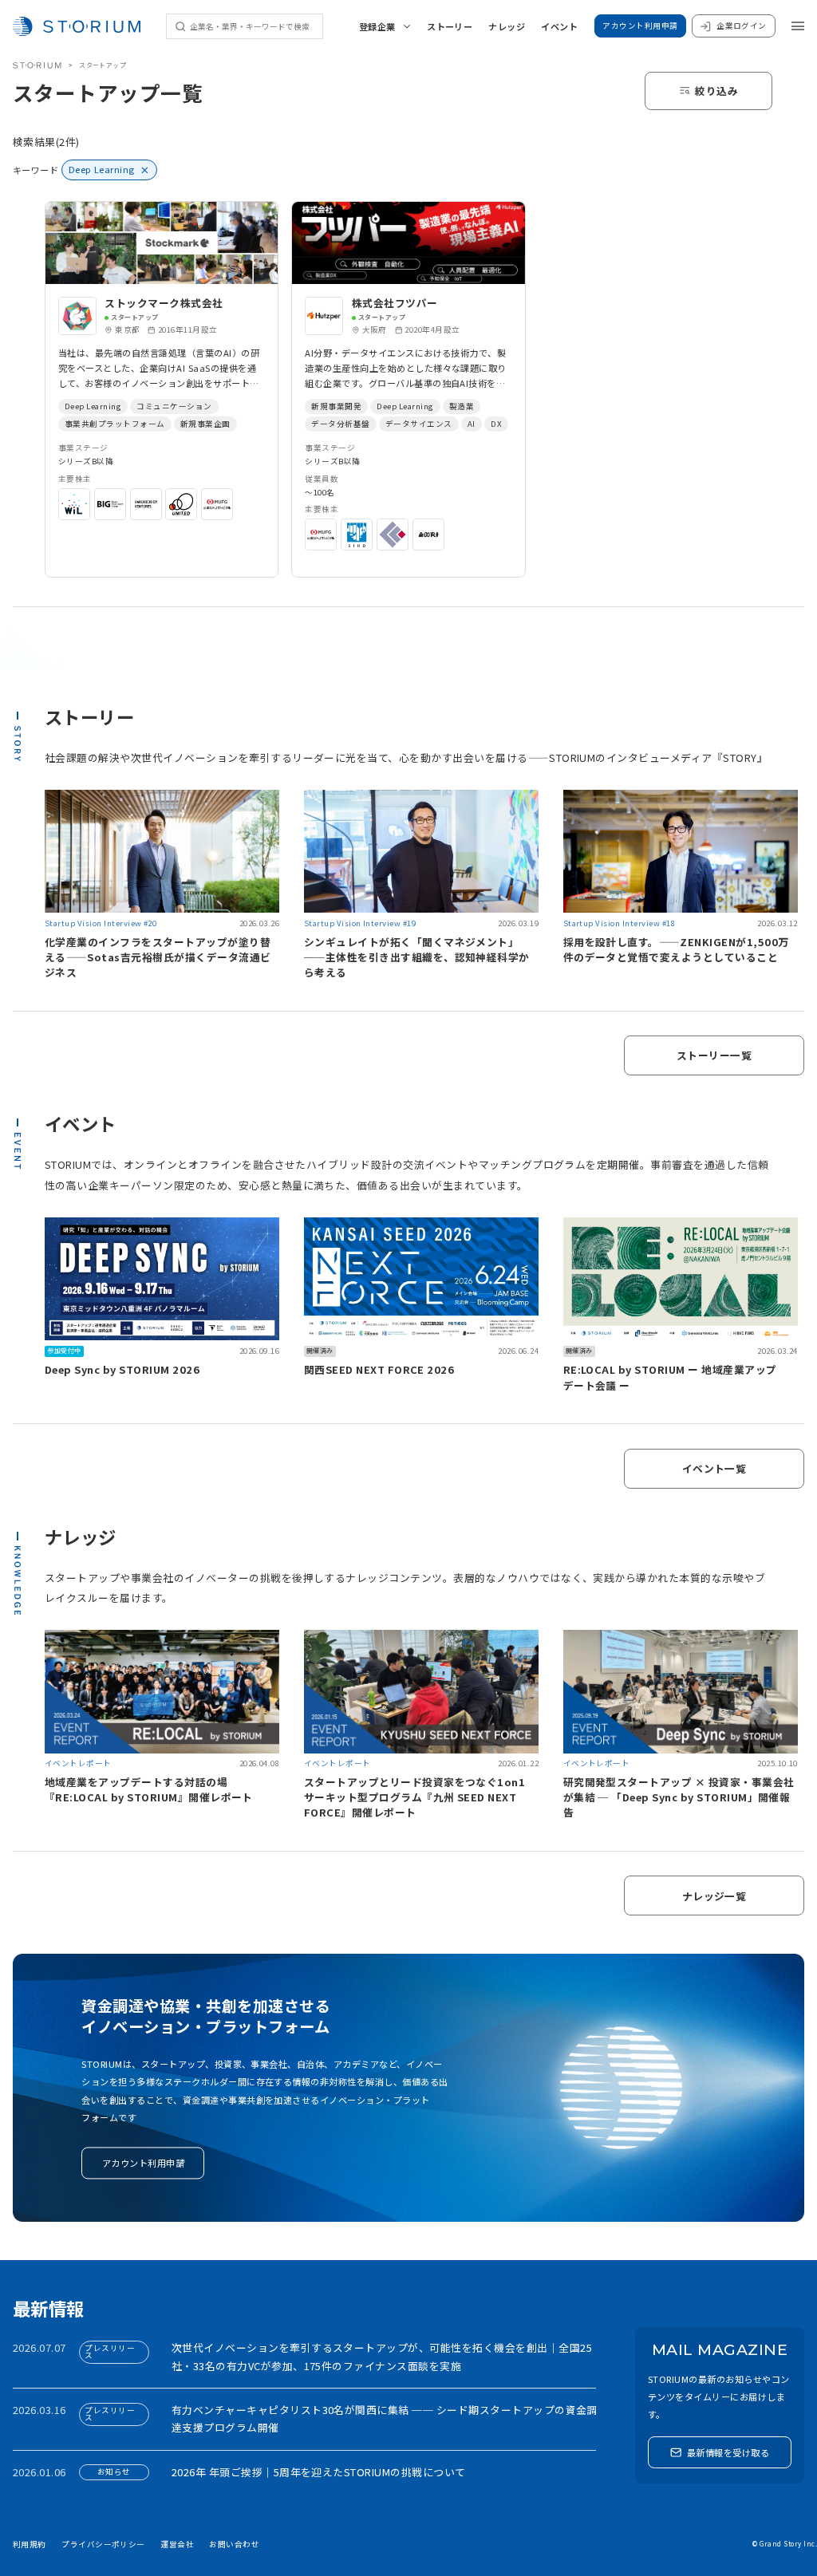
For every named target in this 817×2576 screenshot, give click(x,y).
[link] (162, 389)
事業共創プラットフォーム (115, 424)
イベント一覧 (714, 1468)
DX (496, 424)
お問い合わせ (234, 2544)
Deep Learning (93, 406)
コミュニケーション (174, 406)
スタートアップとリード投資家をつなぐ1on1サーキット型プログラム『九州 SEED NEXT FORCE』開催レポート (415, 1797)
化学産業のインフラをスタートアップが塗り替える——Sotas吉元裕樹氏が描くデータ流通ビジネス (158, 957)
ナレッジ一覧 (714, 1896)
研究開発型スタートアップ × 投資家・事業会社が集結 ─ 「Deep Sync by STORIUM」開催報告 (679, 1797)
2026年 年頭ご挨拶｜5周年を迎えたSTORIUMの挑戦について (319, 2472)
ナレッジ (507, 26)
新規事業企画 (205, 424)
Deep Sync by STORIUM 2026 (122, 1369)
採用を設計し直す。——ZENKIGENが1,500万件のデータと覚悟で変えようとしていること (676, 949)
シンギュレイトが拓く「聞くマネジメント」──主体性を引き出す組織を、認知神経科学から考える (417, 957)
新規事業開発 (336, 406)
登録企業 (377, 26)
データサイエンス (419, 424)
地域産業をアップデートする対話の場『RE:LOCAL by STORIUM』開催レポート (149, 1789)
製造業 (462, 406)
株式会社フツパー (395, 303)
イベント (559, 26)
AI (472, 424)
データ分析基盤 (340, 424)
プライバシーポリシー (103, 2544)
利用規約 (30, 2544)
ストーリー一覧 (714, 1055)
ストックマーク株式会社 (164, 303)
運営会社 (177, 2544)
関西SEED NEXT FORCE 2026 (379, 1369)
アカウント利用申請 (640, 26)
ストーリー (450, 26)
